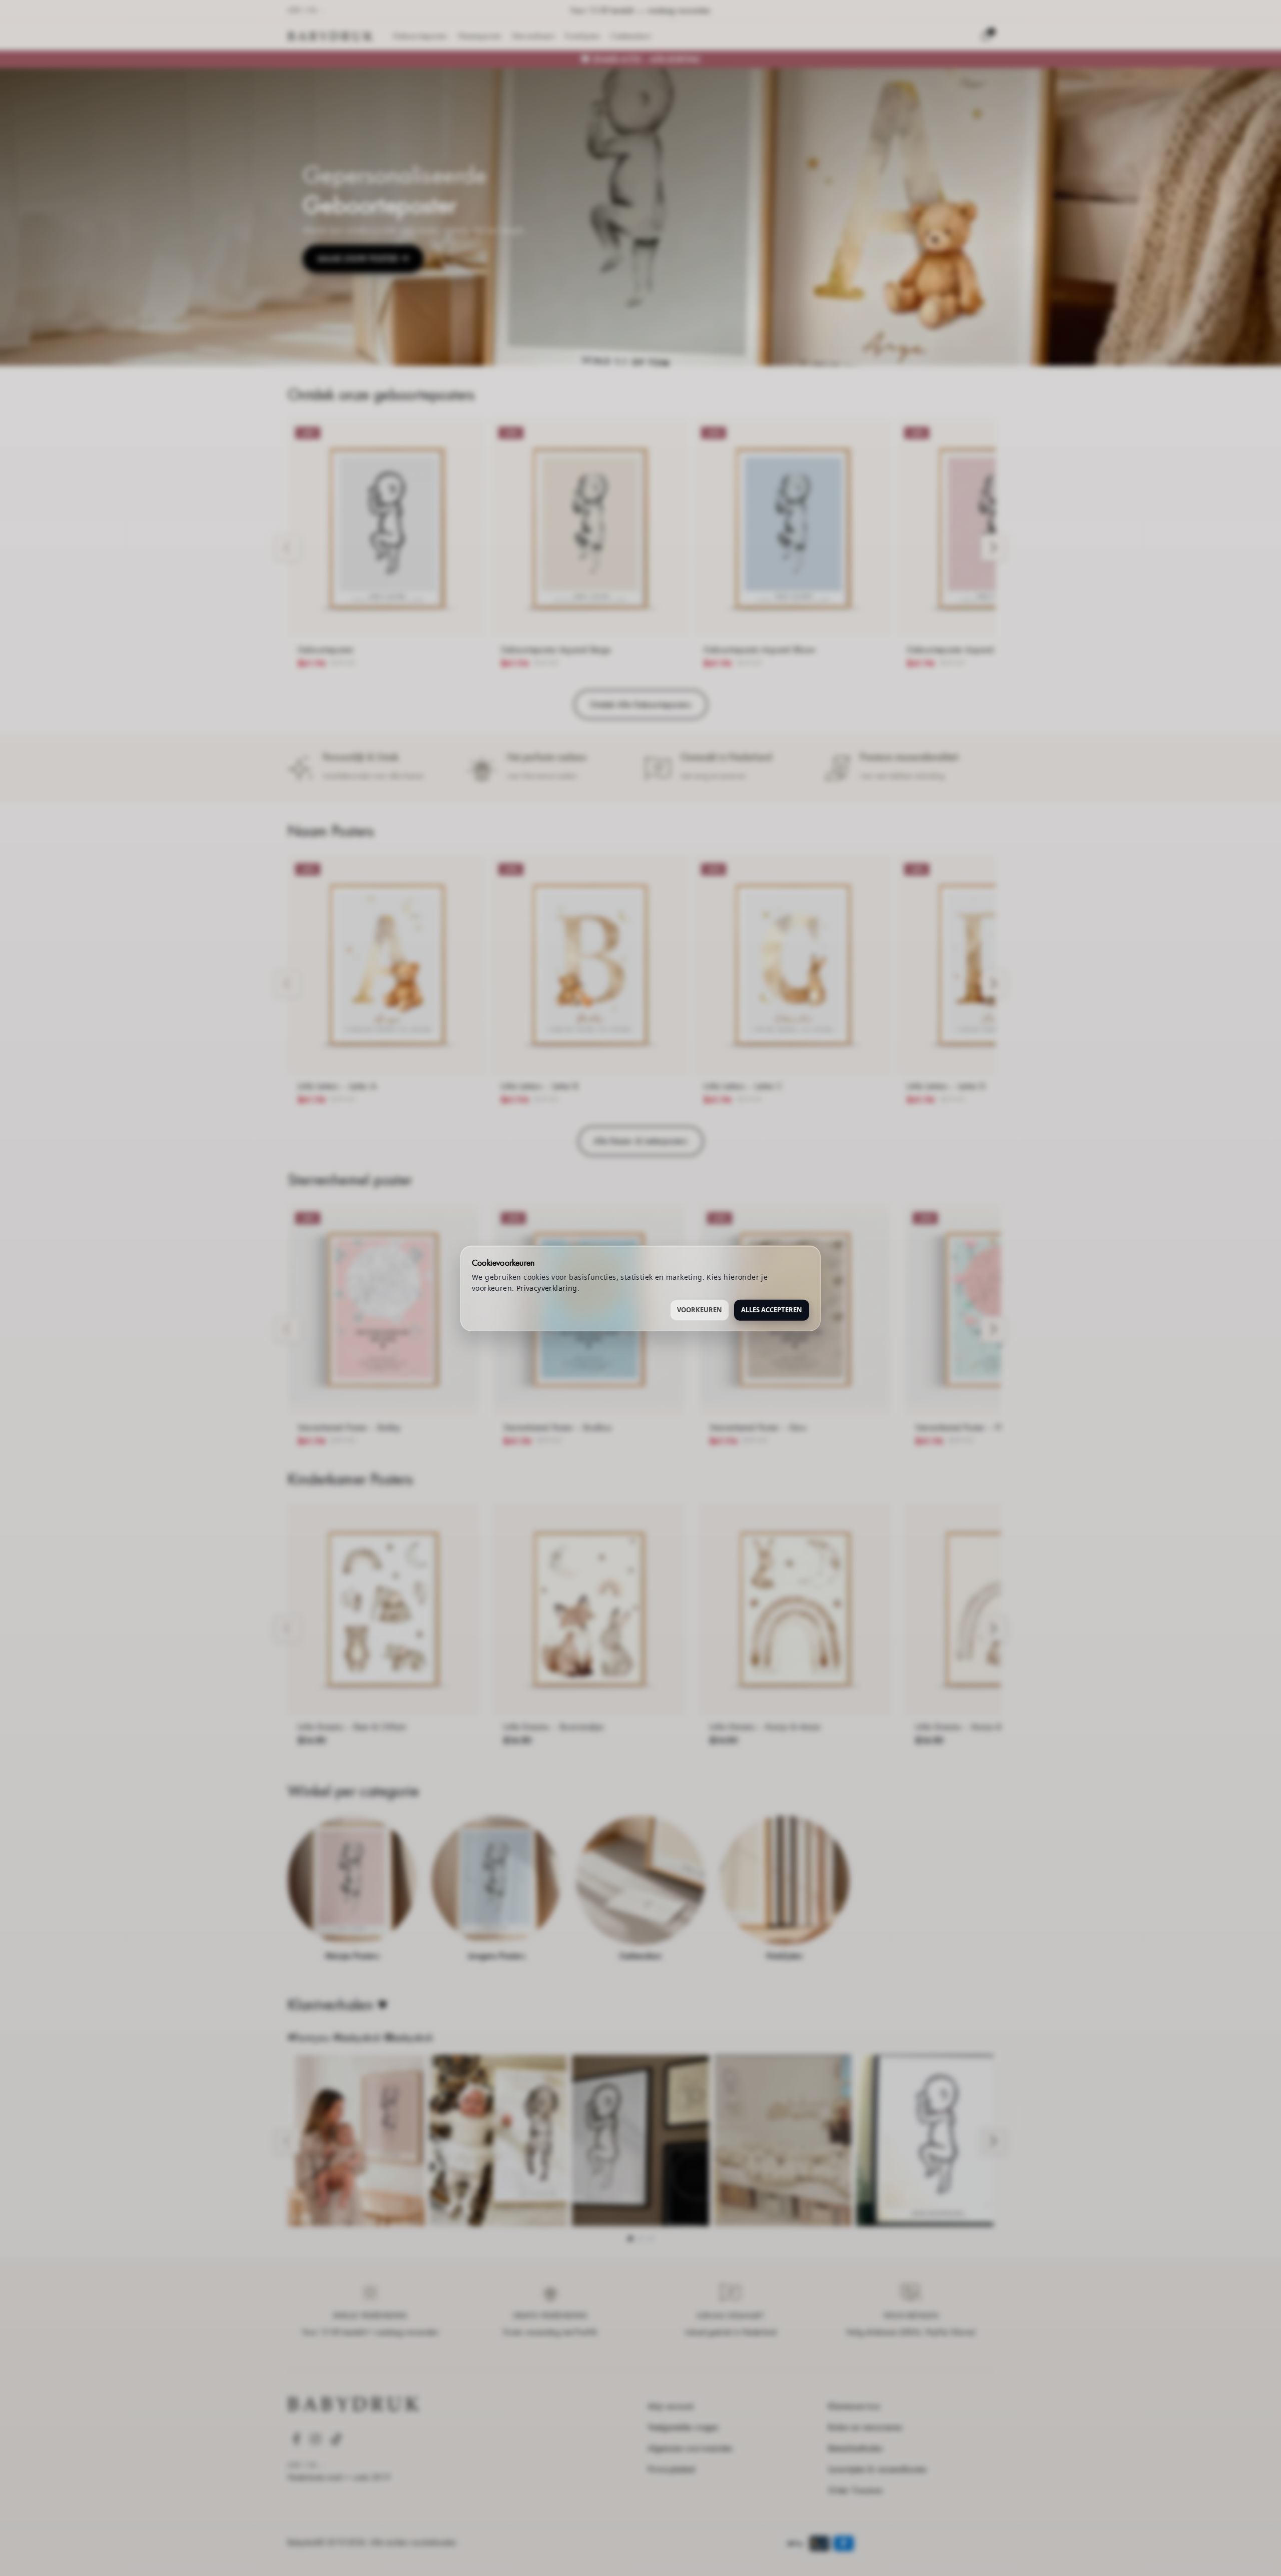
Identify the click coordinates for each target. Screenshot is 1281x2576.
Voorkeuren (700, 1309)
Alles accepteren (772, 1309)
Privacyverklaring (547, 1287)
